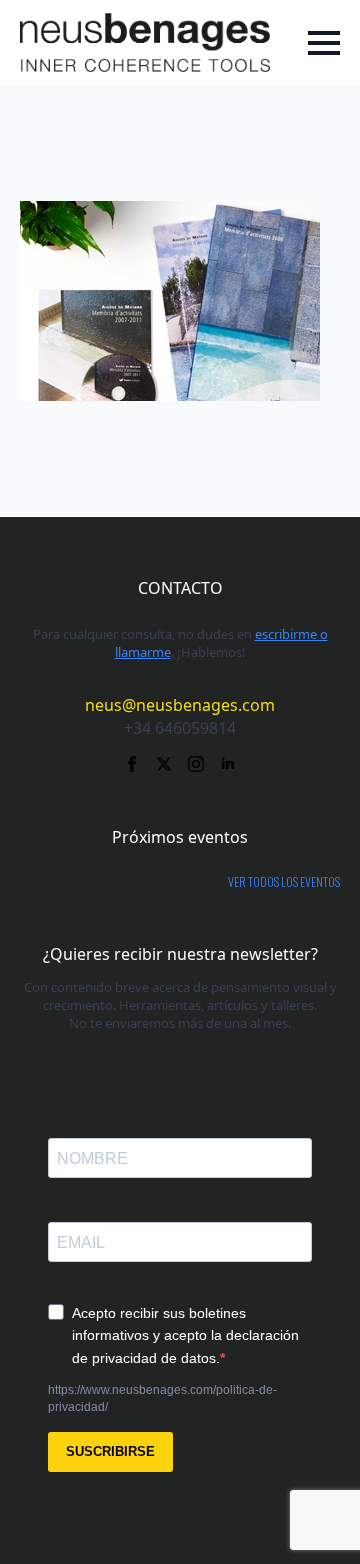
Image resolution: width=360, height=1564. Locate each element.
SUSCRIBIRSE (110, 1451)
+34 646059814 (180, 728)
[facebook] (132, 764)
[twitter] (164, 764)
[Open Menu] (324, 43)
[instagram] (196, 764)
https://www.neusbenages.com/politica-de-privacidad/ (162, 1398)
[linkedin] (228, 764)
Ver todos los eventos (284, 882)
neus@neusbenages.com (180, 705)
